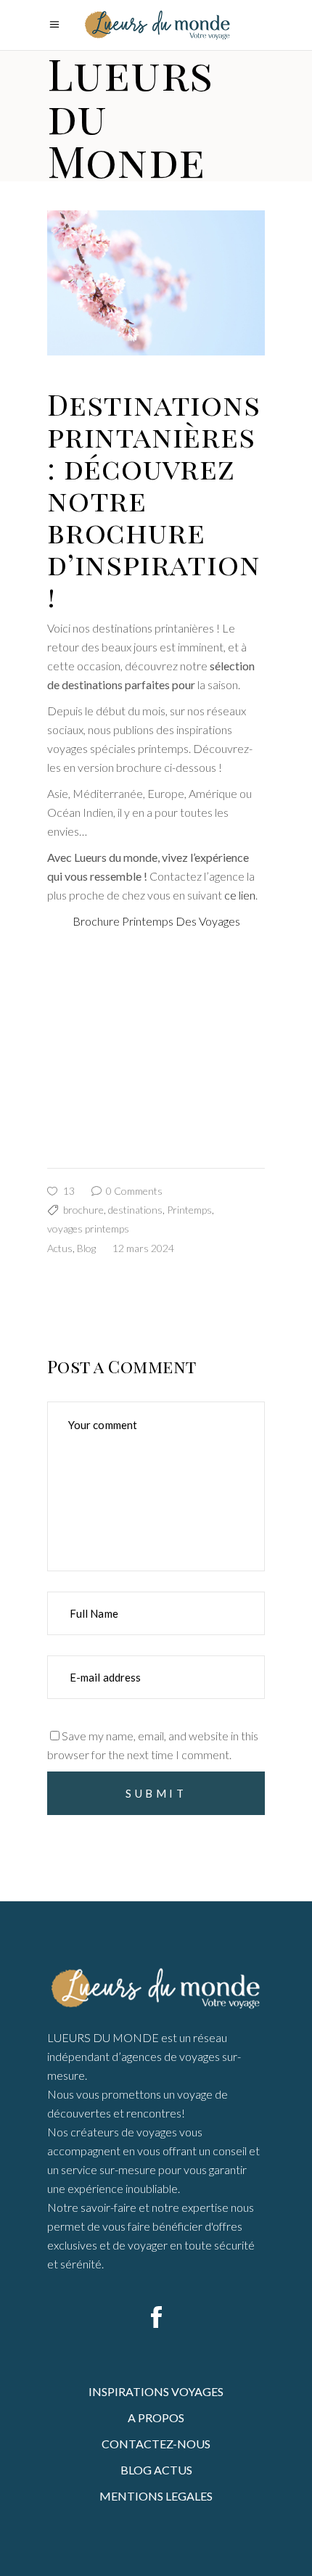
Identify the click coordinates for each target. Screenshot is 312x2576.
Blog (86, 1248)
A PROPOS (156, 2417)
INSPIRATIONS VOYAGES (156, 2391)
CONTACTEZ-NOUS (156, 2444)
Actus (60, 1248)
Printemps (189, 1210)
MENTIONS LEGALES (156, 2496)
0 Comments (133, 1191)
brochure (83, 1210)
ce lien (240, 895)
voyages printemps (88, 1229)
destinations (135, 1210)
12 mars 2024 (143, 1248)
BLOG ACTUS (156, 2470)
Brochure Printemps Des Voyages (156, 921)
